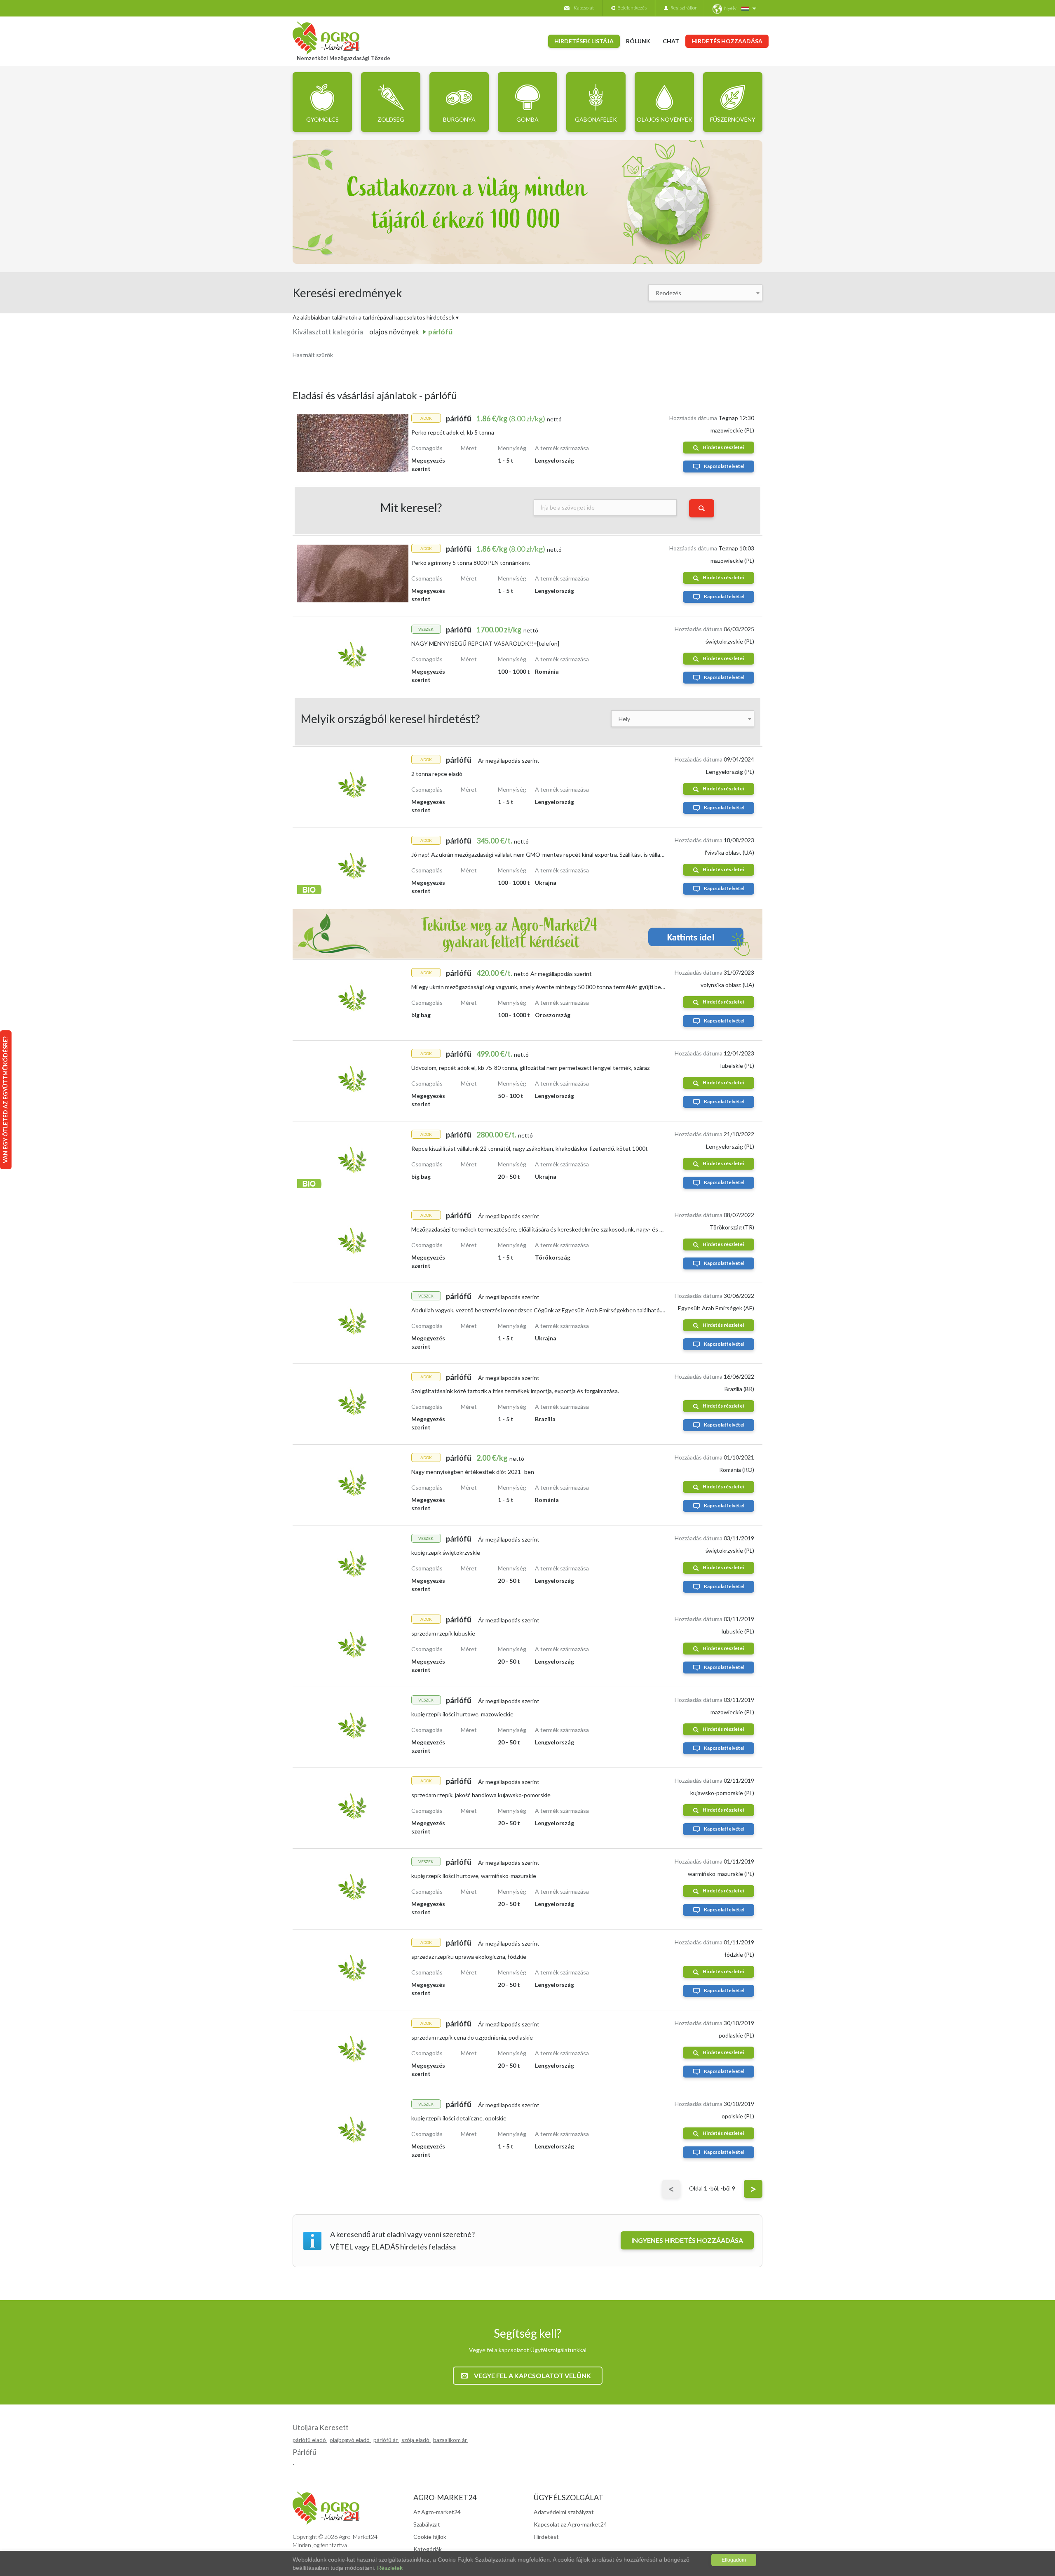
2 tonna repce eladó (437, 774)
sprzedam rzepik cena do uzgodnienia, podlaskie (472, 2037)
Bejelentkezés (631, 8)
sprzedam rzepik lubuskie (443, 1633)
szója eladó (416, 2440)
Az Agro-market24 (437, 2512)
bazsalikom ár (451, 2440)
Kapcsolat (584, 8)
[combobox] (706, 293)
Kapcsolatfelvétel (724, 466)
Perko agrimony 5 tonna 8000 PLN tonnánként (471, 563)
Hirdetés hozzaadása (727, 41)
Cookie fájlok (430, 2537)
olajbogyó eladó (350, 2440)
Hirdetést (546, 2537)
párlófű (440, 332)
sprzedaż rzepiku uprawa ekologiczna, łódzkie (469, 1957)
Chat (671, 41)
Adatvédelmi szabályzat (564, 2512)
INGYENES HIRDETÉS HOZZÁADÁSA (687, 2240)
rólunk (638, 41)
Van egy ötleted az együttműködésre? (5, 1100)
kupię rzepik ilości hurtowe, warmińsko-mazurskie (474, 1876)
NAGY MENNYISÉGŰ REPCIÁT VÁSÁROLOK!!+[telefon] (485, 643)
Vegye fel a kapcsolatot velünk (532, 2375)
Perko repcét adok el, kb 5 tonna (453, 432)
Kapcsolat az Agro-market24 (570, 2524)
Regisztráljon (683, 8)
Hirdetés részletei (723, 447)
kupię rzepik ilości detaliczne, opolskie (459, 2118)
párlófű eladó (310, 2440)
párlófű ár (386, 2440)
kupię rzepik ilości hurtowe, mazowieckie (462, 1714)
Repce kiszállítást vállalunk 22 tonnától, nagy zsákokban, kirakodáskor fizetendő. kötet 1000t (530, 1148)
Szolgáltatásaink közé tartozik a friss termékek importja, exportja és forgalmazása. (515, 1391)
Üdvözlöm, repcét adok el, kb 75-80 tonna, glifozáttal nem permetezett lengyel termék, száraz (530, 1068)
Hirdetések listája (584, 41)
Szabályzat (427, 2524)
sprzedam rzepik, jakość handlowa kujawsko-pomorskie (481, 1795)
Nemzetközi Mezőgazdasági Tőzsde (343, 58)
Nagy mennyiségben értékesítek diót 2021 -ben (473, 1472)
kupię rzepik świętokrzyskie (446, 1552)
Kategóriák (428, 2549)
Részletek (390, 2568)
